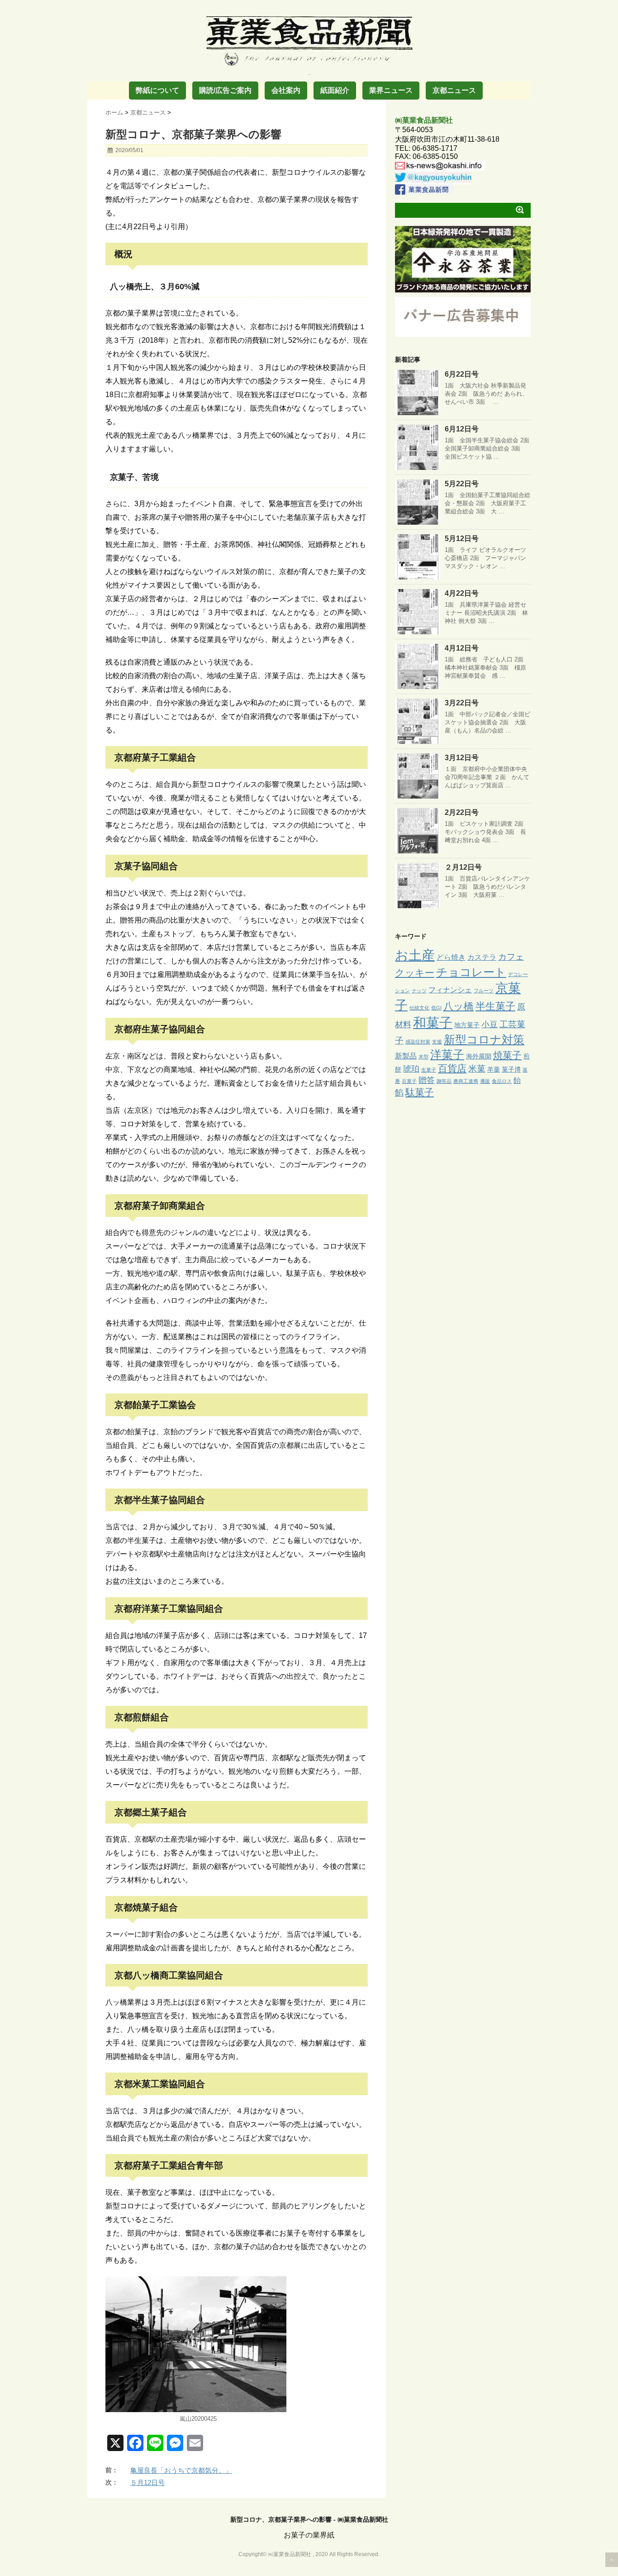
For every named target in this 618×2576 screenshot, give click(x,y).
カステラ (482, 957)
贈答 (427, 1080)
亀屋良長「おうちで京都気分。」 (181, 2470)
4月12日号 (462, 648)
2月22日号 (462, 812)
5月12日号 (462, 539)
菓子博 (511, 1069)
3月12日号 (462, 758)
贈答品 (444, 1081)
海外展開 (479, 1056)
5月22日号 (462, 484)
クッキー (415, 973)
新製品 (406, 1056)
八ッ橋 (459, 1006)
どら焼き (451, 957)
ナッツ (419, 991)
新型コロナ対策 (484, 1039)
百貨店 (452, 1068)
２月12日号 (463, 867)
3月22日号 (462, 703)
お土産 (415, 955)
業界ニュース (391, 90)
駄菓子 (420, 1092)
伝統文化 (419, 1008)
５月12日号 (147, 2483)
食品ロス (502, 1081)
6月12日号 (462, 429)
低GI (436, 1008)
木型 (423, 1057)
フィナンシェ (450, 990)
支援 (437, 1042)
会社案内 (286, 90)
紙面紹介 (335, 90)
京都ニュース (454, 90)
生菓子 (429, 1070)
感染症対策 (418, 1042)
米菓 (477, 1069)
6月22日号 (462, 374)
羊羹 (494, 1069)
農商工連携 (466, 1081)
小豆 (490, 1025)
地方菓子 (467, 1025)
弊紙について (157, 90)
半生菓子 (495, 1006)
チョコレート (471, 972)
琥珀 (411, 1069)
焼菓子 (507, 1055)
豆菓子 (409, 1081)
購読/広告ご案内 (225, 90)
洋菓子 (447, 1055)
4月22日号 (462, 593)
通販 (485, 1081)
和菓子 (433, 1023)
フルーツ (484, 991)
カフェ (511, 957)
